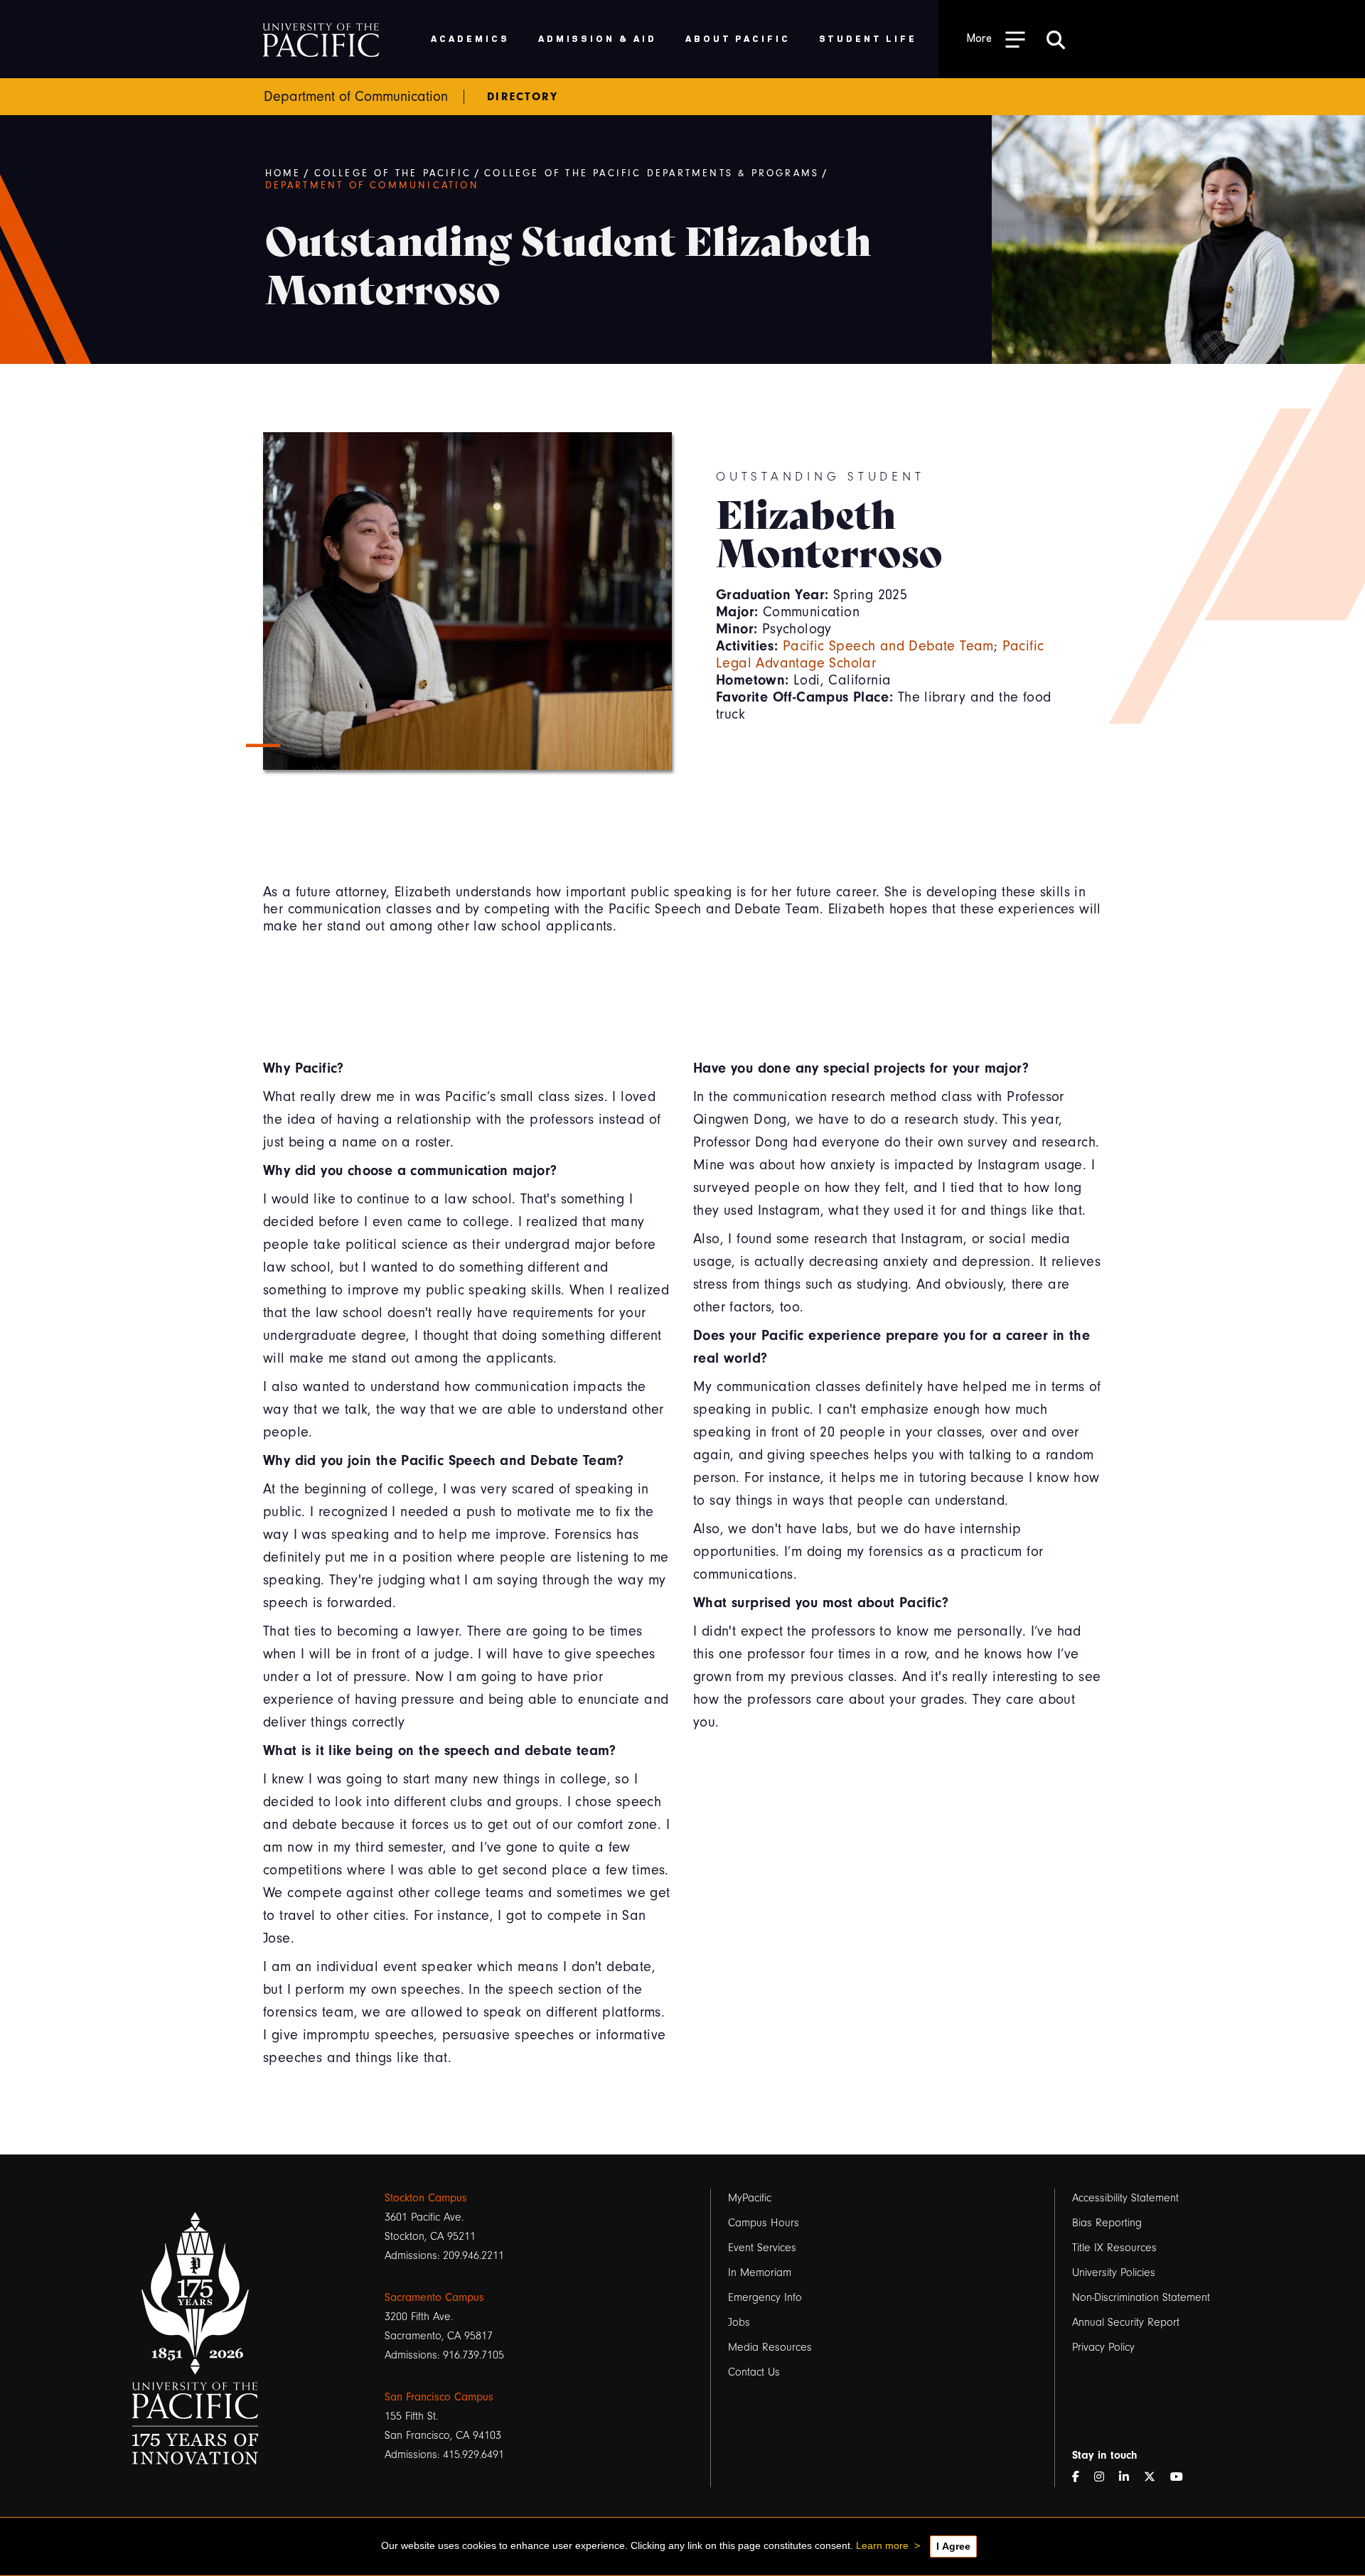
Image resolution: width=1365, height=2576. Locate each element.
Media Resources (770, 2347)
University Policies (1114, 2272)
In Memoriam (760, 2272)
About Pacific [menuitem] (738, 38)
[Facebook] (1081, 2478)
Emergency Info (765, 2297)
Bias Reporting (1107, 2223)
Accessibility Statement (1125, 2198)
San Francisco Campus (439, 2397)
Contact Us (754, 2372)
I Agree (953, 2546)
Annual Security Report (1126, 2322)
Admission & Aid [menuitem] (598, 38)
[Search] (1056, 39)
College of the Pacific (393, 173)
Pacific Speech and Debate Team (888, 646)
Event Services (762, 2248)
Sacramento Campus (434, 2297)
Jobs (739, 2322)
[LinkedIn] (1130, 2478)
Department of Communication (372, 186)
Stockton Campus (426, 2198)
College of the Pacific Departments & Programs (652, 173)
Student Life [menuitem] (868, 38)
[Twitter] (1155, 2478)
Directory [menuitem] (523, 97)
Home (283, 173)
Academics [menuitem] (470, 38)
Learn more (882, 2545)
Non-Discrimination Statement (1141, 2297)
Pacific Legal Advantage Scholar (880, 654)
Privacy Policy (1103, 2347)
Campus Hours (764, 2223)
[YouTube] (1182, 2478)
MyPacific (750, 2198)
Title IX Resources (1114, 2248)
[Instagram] (1105, 2478)
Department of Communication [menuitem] (356, 97)
